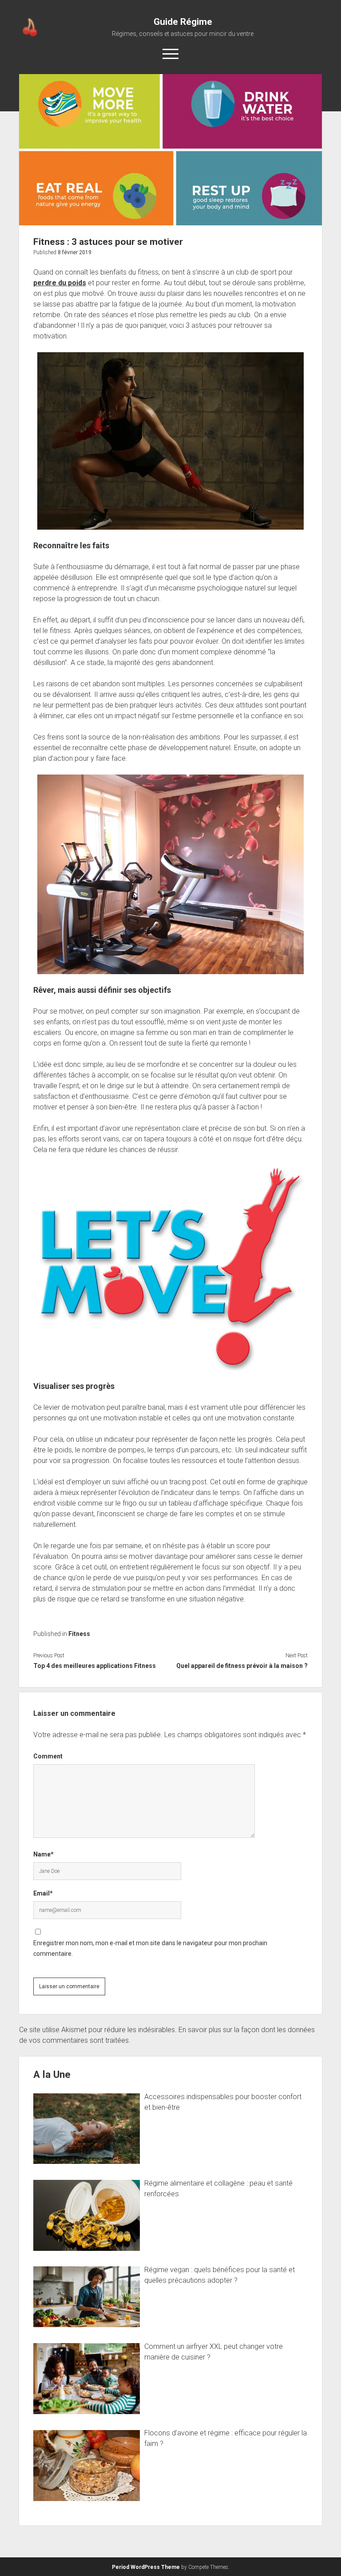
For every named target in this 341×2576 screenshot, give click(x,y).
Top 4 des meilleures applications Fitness (95, 1666)
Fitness (79, 1634)
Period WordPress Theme (146, 2567)
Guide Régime (183, 22)
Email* (43, 1893)
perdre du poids (60, 283)
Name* (44, 1854)
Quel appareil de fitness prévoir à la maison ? (242, 1666)
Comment (48, 1756)
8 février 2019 (75, 252)
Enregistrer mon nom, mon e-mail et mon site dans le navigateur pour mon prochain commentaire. (150, 1948)
